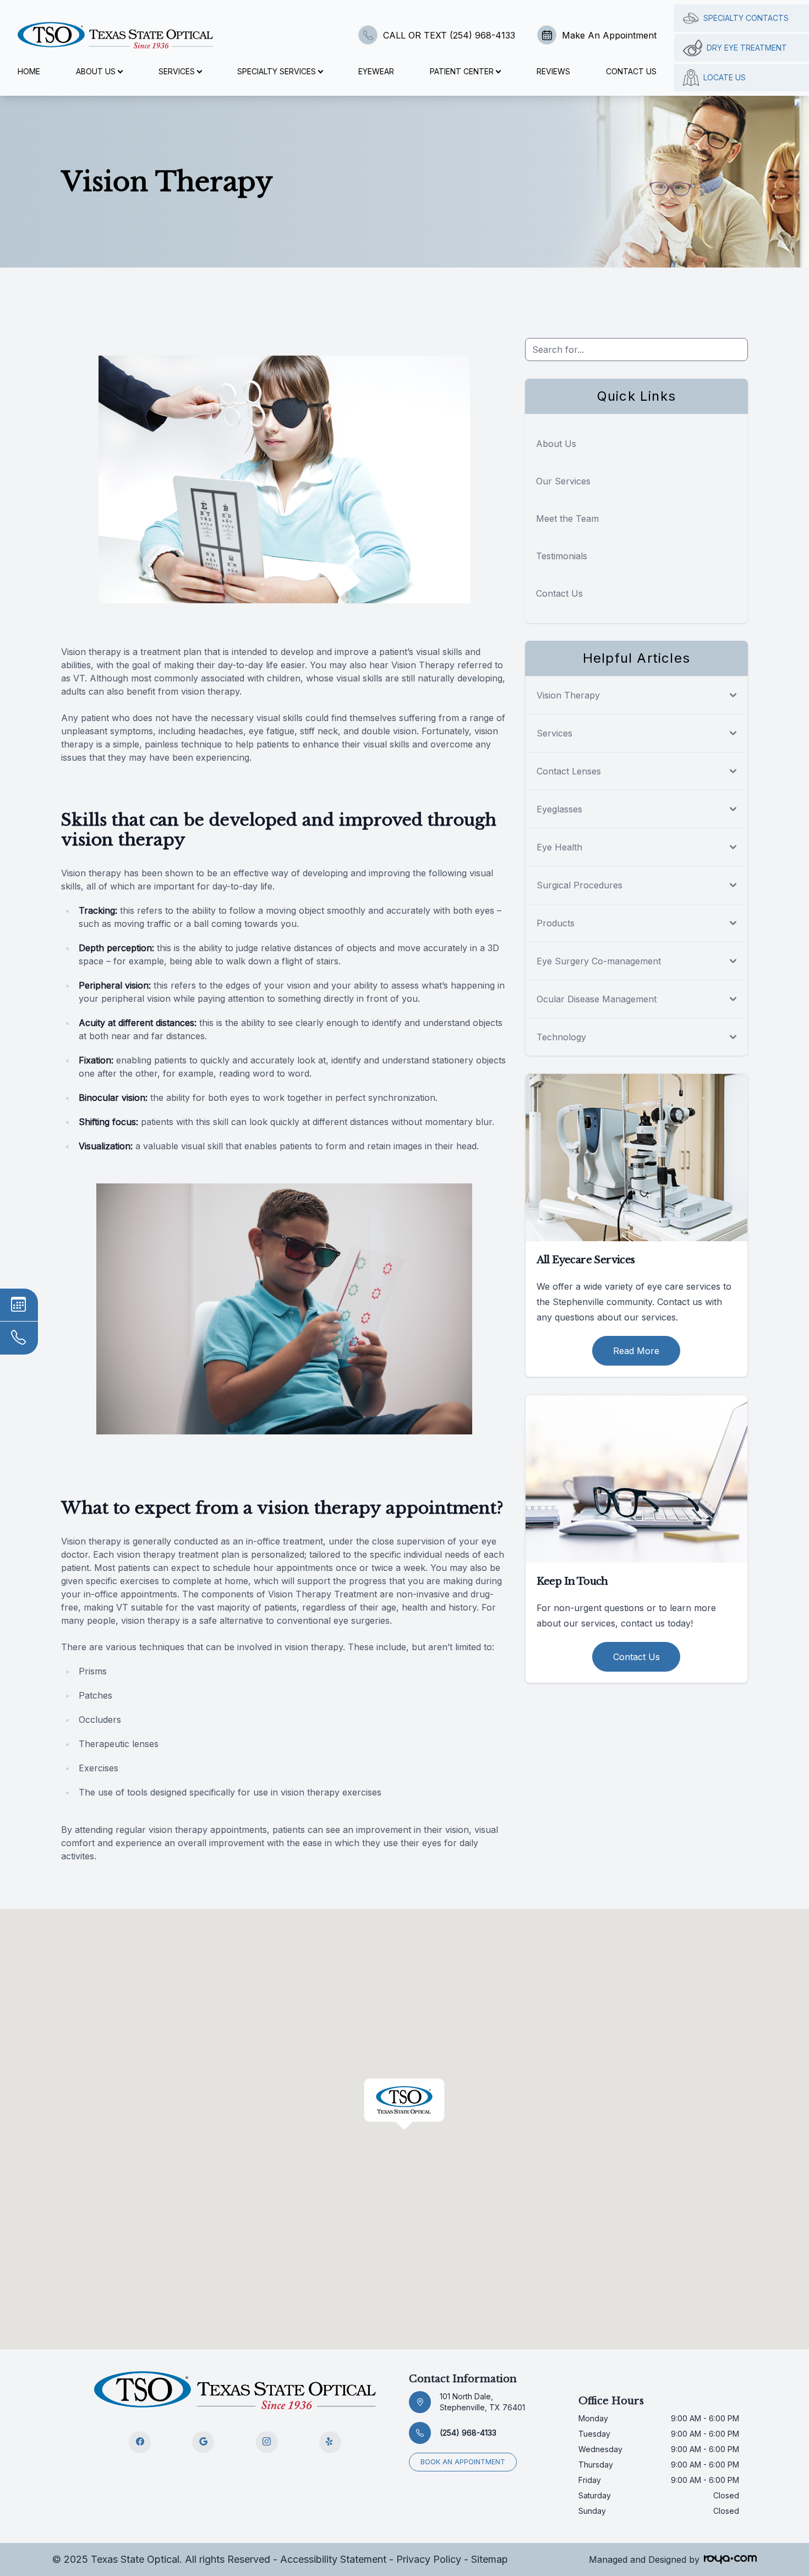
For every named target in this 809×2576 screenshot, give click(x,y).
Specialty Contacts (746, 18)
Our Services (563, 481)
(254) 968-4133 (468, 2433)
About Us (556, 444)
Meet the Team (567, 519)
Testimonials (562, 556)
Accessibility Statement (333, 2559)
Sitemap (490, 2559)
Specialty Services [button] (277, 71)
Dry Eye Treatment (747, 48)
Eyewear (376, 71)
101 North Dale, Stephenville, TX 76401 (482, 2402)
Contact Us (631, 71)
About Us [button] (96, 71)
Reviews (553, 71)
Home (29, 71)
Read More (636, 1351)
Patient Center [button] (462, 71)
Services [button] (177, 71)
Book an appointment (463, 2462)
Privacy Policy (429, 2559)
